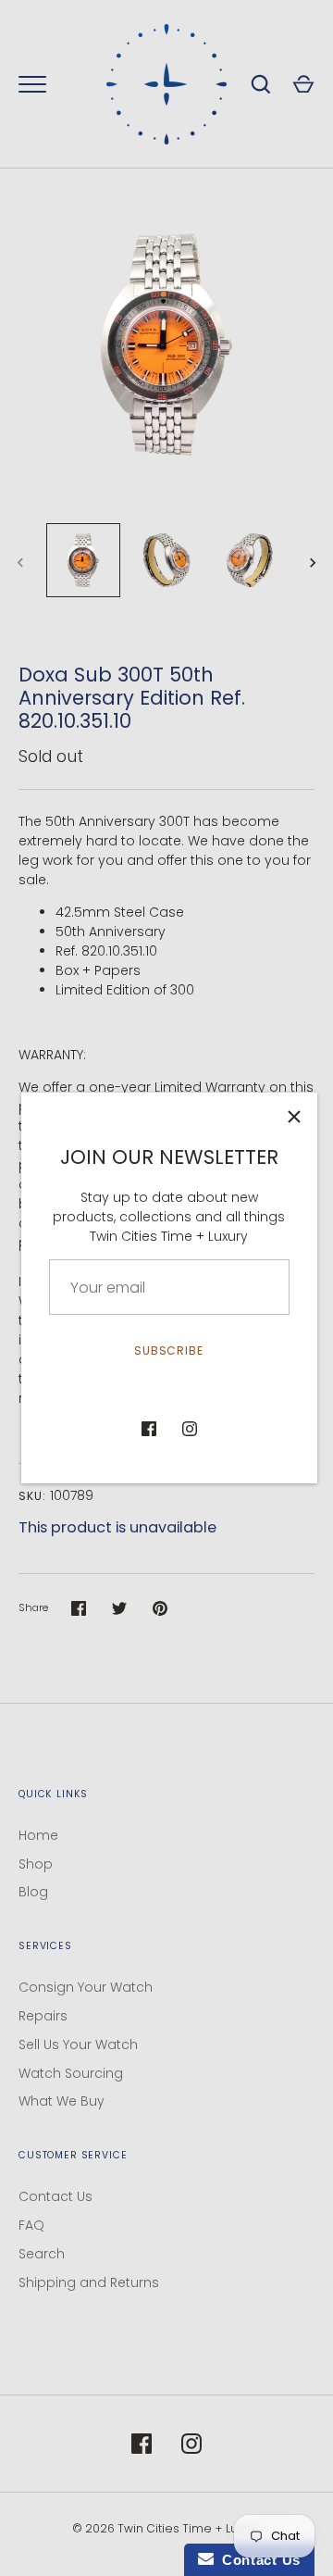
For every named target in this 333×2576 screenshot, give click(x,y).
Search (42, 2254)
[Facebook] (149, 1429)
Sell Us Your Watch (78, 2045)
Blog (33, 1892)
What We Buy (62, 2101)
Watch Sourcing (71, 2073)
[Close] (294, 1116)
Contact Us (55, 2196)
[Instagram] (190, 1429)
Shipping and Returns (89, 2282)
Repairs (43, 2016)
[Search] (261, 84)
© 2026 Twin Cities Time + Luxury (167, 2528)
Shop (36, 1864)
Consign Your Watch (86, 1987)
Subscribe (169, 1351)
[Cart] (303, 84)
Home (38, 1835)
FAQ (31, 2225)
